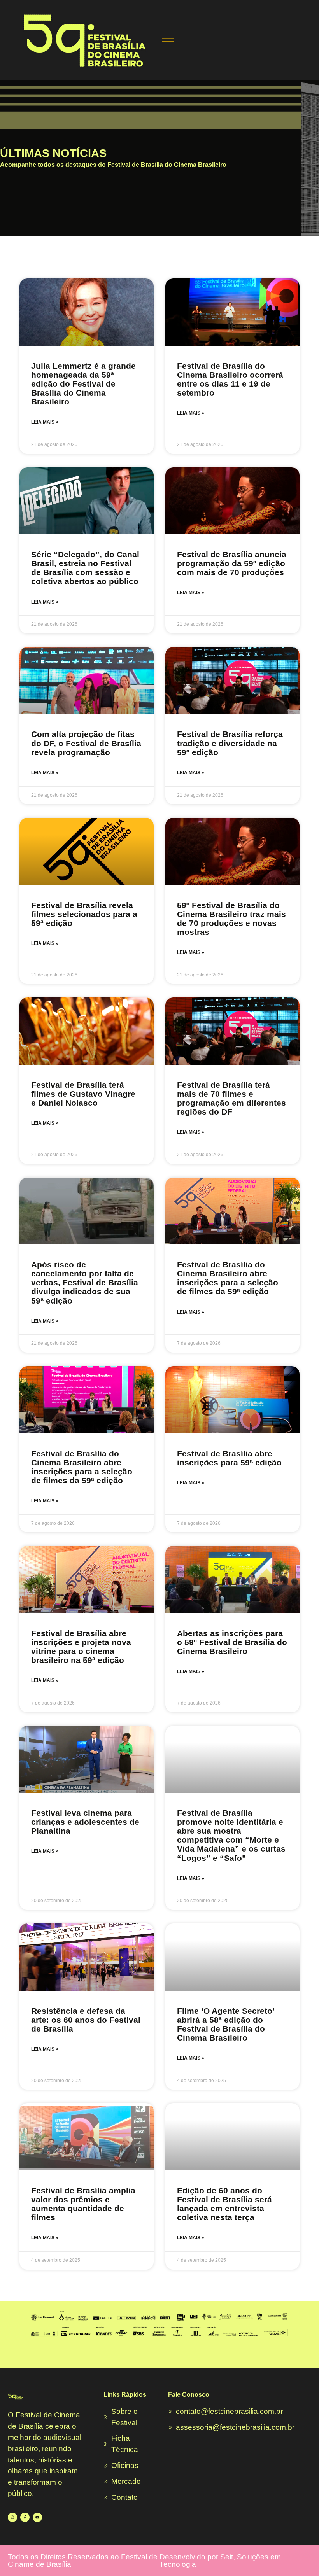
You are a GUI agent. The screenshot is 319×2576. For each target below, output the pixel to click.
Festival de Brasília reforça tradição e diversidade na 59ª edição (230, 743)
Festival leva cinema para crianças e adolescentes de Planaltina (85, 1822)
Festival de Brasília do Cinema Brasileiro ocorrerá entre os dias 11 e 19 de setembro (230, 379)
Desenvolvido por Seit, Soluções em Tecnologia (220, 2560)
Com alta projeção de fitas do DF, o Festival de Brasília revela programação (86, 743)
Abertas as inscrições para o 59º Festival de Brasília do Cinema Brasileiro (232, 1642)
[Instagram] (12, 2517)
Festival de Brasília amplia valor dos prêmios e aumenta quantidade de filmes (83, 2204)
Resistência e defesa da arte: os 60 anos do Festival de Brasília (86, 2020)
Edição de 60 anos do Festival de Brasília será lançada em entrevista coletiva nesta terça (224, 2204)
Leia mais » (45, 422)
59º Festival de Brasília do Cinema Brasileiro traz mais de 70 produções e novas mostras (231, 919)
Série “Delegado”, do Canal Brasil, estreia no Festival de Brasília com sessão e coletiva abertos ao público (85, 568)
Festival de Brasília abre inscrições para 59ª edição (229, 1458)
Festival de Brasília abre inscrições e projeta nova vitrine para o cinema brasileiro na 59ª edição (81, 1647)
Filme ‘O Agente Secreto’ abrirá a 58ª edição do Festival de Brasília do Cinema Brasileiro (226, 2024)
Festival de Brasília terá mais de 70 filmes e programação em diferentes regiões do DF (231, 1098)
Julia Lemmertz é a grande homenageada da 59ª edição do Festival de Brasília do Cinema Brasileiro (83, 384)
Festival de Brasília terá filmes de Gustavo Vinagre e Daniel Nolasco (83, 1094)
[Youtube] (37, 2517)
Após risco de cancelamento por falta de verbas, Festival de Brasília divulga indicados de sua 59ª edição (85, 1282)
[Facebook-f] (25, 2517)
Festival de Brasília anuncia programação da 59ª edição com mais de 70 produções (232, 563)
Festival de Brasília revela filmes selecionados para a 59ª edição (84, 914)
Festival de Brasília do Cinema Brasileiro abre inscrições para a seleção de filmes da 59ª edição (228, 1278)
